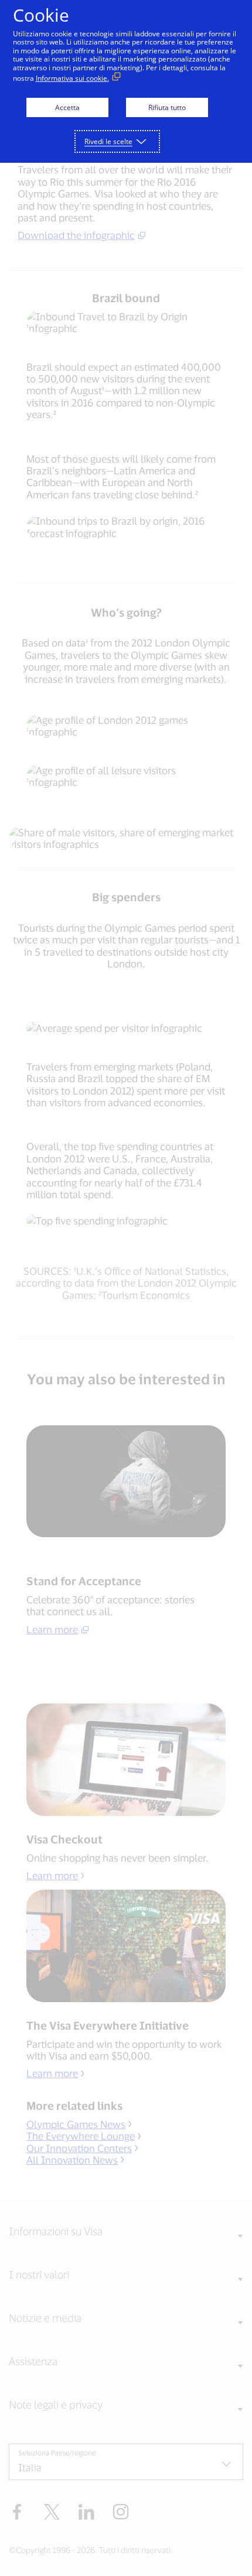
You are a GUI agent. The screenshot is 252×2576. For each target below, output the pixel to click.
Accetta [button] (67, 107)
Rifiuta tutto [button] (167, 107)
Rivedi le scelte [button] (108, 141)
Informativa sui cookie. (72, 78)
